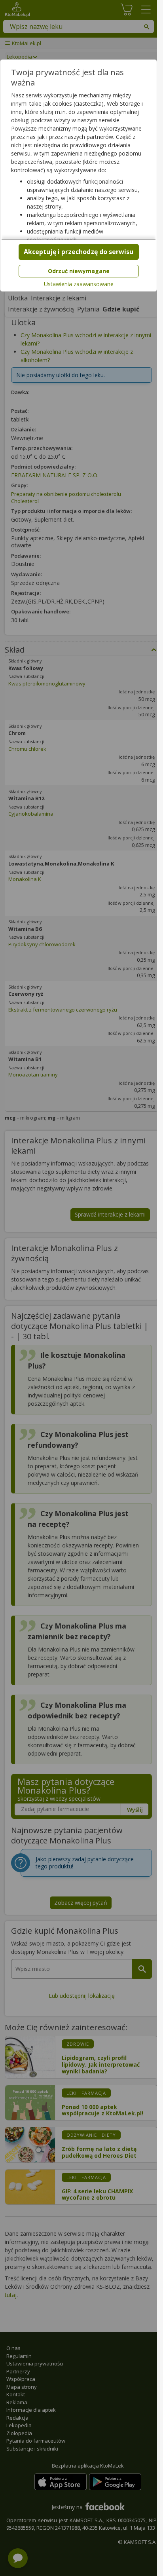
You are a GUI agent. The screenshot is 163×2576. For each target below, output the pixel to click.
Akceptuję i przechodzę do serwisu (79, 252)
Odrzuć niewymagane (79, 271)
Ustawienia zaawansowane (79, 284)
